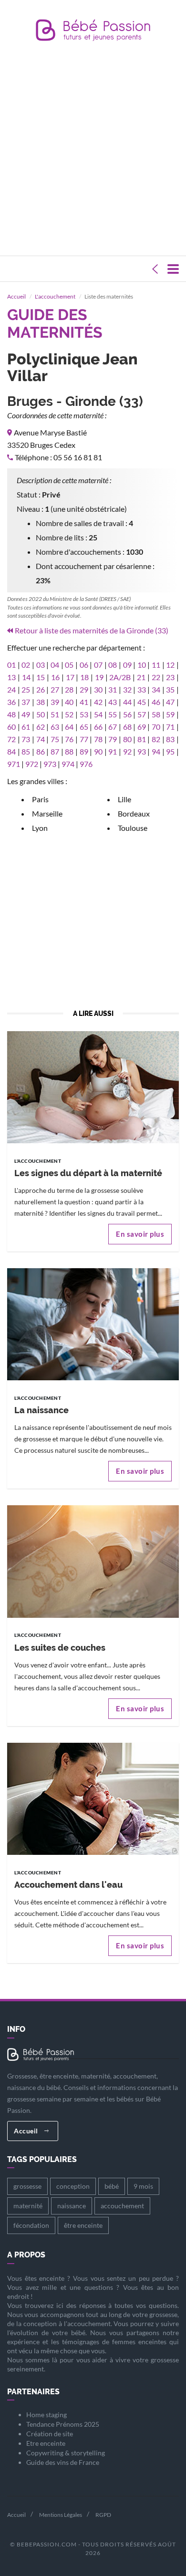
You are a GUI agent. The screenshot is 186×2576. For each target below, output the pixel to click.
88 (69, 751)
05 (69, 665)
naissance (72, 2206)
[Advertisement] (93, 151)
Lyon (40, 828)
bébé (112, 2186)
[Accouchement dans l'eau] (93, 1798)
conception (73, 2186)
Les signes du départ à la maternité (88, 1173)
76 (69, 739)
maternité (28, 2206)
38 (41, 702)
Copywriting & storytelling (66, 2453)
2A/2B (120, 677)
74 (41, 739)
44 (127, 702)
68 (127, 727)
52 (69, 714)
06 (84, 665)
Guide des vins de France (63, 2462)
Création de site (50, 2434)
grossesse (27, 2186)
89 (84, 751)
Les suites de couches (60, 1648)
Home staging (46, 2415)
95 (170, 751)
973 (50, 764)
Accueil (16, 296)
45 (142, 702)
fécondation (31, 2225)
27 (55, 689)
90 (98, 751)
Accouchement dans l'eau (68, 1885)
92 (127, 751)
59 (170, 714)
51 (55, 714)
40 (69, 702)
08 (113, 665)
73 (26, 739)
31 (113, 689)
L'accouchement (55, 296)
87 (55, 751)
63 (55, 727)
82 (156, 739)
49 (26, 714)
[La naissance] (93, 1323)
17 (70, 677)
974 (68, 764)
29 (84, 689)
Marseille (47, 813)
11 (156, 665)
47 (170, 702)
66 (98, 727)
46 (156, 702)
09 (127, 665)
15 (41, 677)
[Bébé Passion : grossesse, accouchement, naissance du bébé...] (93, 33)
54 (98, 714)
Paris (40, 799)
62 (41, 727)
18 (84, 677)
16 (55, 677)
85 (26, 751)
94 (156, 751)
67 (113, 727)
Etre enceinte (46, 2443)
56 (127, 714)
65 (84, 727)
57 (142, 714)
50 (41, 714)
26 (41, 689)
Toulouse (133, 828)
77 (84, 739)
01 (11, 665)
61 (26, 727)
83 (170, 739)
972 (32, 764)
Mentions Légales (61, 2515)
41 (84, 702)
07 (98, 665)
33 (142, 689)
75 (55, 739)
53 (84, 714)
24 (11, 689)
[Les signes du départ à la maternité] (93, 1086)
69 (142, 727)
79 (113, 739)
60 (11, 727)
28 (69, 689)
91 (113, 751)
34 (156, 689)
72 (11, 739)
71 (170, 727)
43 (113, 702)
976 (86, 764)
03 (41, 665)
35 (170, 689)
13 (11, 677)
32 (127, 689)
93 (142, 751)
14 (26, 677)
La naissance (41, 1410)
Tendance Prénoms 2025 (63, 2424)
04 (55, 665)
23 (170, 677)
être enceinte (83, 2225)
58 (156, 714)
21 (141, 677)
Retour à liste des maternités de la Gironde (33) (92, 630)
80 (127, 739)
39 (55, 702)
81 (142, 739)
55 (113, 714)
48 (11, 714)
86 (41, 751)
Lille (124, 799)
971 (14, 764)
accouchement (122, 2206)
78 (98, 739)
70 (156, 727)
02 (26, 665)
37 (26, 702)
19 (99, 677)
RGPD (103, 2515)
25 (26, 689)
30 (98, 689)
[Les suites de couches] (93, 1561)
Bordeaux (134, 813)
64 (69, 727)
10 (142, 665)
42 (98, 702)
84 (11, 751)
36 (11, 702)
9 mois (143, 2186)
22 (156, 677)
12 (170, 665)
